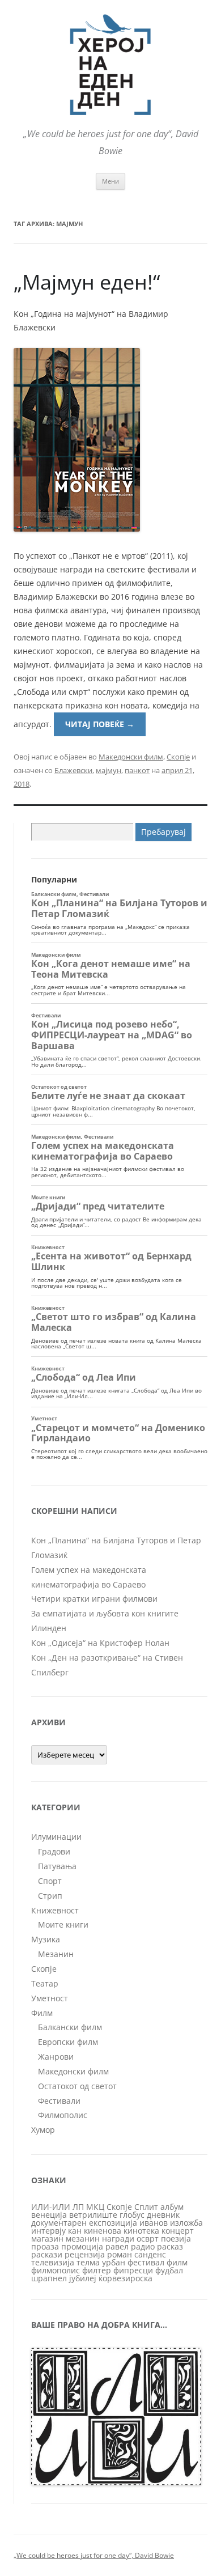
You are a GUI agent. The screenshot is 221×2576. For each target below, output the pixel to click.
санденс (150, 2254)
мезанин (83, 2238)
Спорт (50, 1881)
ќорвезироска (126, 2278)
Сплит (146, 2207)
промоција (82, 2246)
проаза (45, 2246)
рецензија (85, 2254)
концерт (178, 2231)
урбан (114, 2262)
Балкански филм (70, 2027)
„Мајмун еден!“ (87, 282)
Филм (42, 2013)
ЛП (78, 2207)
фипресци (133, 2270)
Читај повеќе (100, 724)
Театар (45, 1983)
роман (120, 2254)
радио (143, 2246)
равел (117, 2246)
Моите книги (63, 1924)
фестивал (146, 2262)
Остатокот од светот (77, 2086)
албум (172, 2207)
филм (177, 2262)
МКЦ (95, 2207)
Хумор (43, 2130)
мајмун (109, 770)
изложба (186, 2223)
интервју (48, 2231)
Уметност (50, 1998)
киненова (103, 2231)
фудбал (169, 2270)
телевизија (53, 2262)
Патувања (57, 1866)
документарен (59, 2223)
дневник (163, 2215)
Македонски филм (131, 757)
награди (118, 2238)
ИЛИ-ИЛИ (51, 2207)
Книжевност (55, 1910)
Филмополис (63, 2115)
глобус (132, 2215)
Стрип (50, 1896)
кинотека (141, 2231)
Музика (46, 1939)
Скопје (178, 757)
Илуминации (56, 1837)
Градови (54, 1851)
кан (75, 2231)
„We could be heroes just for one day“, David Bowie (94, 2555)
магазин (47, 2238)
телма (88, 2262)
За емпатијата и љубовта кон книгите (105, 1613)
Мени (110, 181)
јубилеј (83, 2278)
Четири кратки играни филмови (94, 1599)
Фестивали (59, 2101)
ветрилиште (93, 2215)
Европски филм (68, 2042)
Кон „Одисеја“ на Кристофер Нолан (100, 1643)
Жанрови (56, 2057)
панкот (137, 770)
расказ (170, 2246)
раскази (47, 2254)
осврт (148, 2238)
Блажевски (73, 770)
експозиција (113, 2223)
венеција (49, 2215)
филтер (97, 2270)
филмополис (56, 2270)
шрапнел (49, 2278)
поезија (176, 2238)
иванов (154, 2223)
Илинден (49, 1628)
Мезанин (56, 1954)
